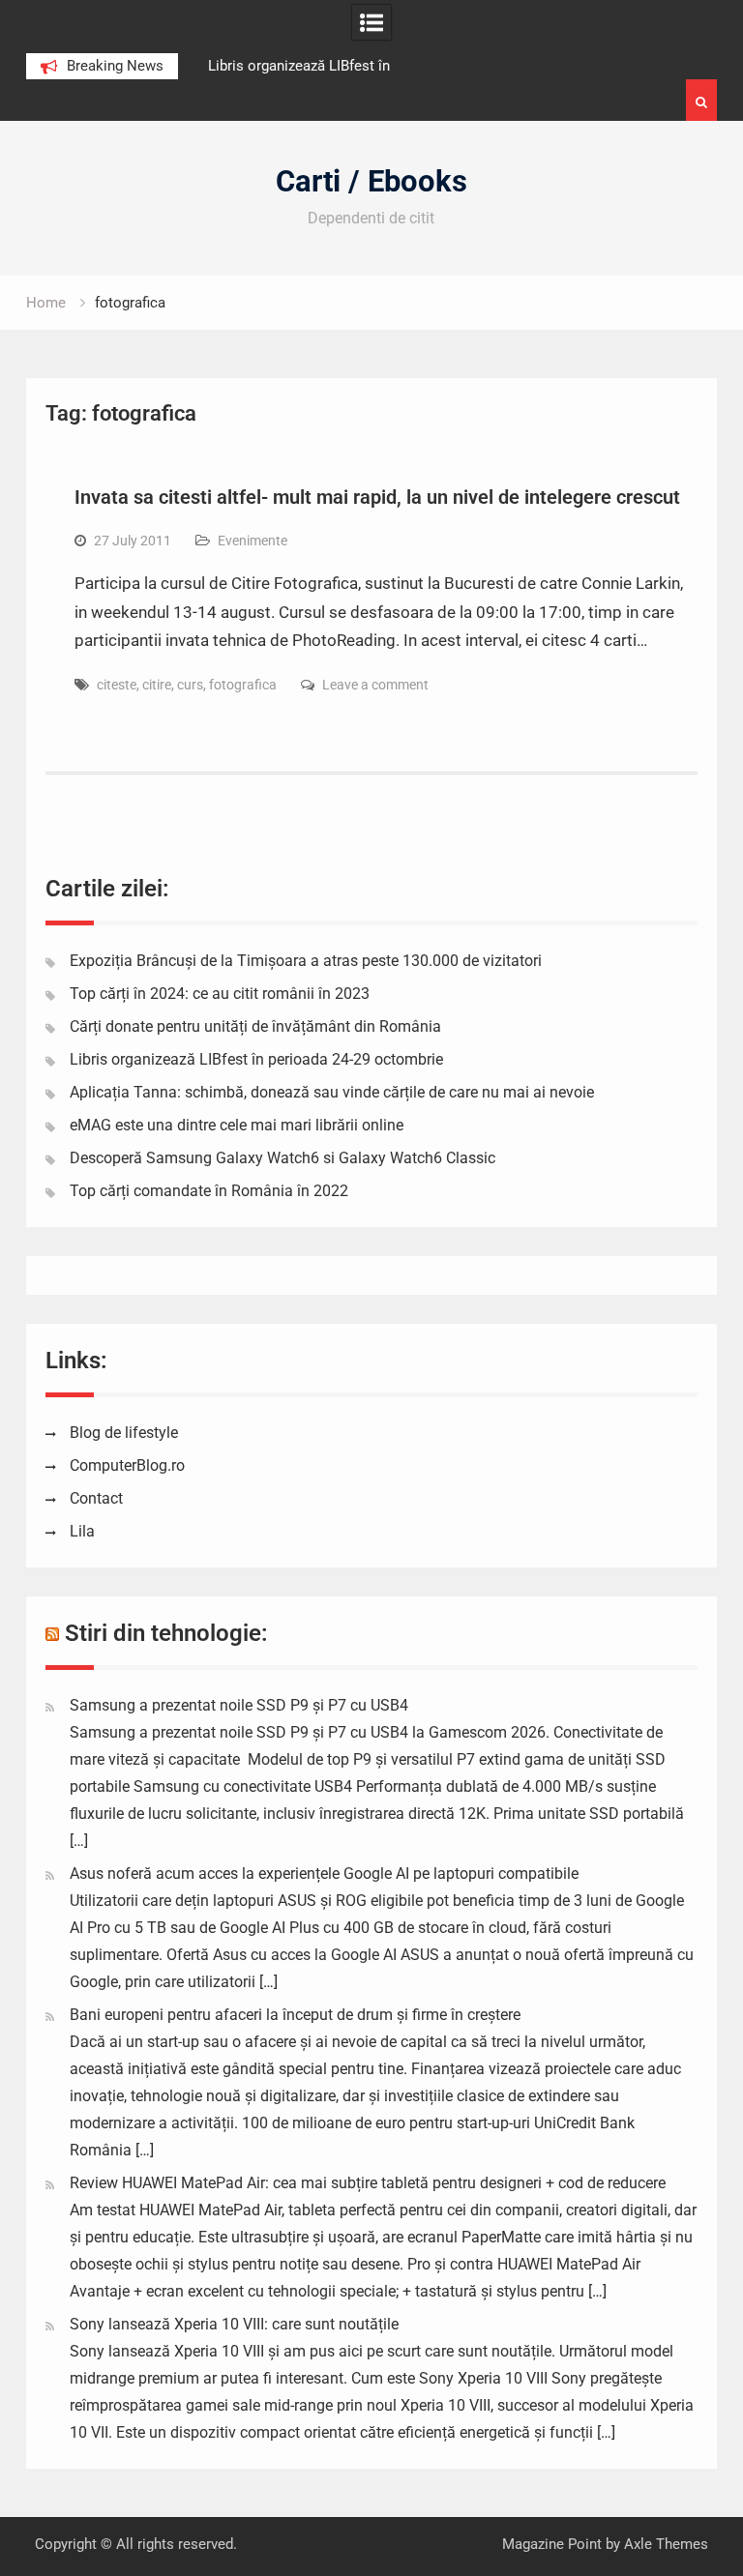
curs (190, 685)
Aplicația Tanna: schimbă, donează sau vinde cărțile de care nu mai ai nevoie (332, 1092)
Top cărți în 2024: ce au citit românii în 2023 (220, 994)
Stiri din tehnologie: (166, 1633)
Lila (82, 1531)
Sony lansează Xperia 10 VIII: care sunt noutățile (234, 2324)
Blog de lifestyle (124, 1433)
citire (157, 685)
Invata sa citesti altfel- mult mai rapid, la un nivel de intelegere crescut (377, 497)
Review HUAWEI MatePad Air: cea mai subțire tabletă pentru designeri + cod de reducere (368, 2183)
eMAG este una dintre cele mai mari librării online (237, 1125)
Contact (96, 1498)
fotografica (243, 685)
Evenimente (253, 541)
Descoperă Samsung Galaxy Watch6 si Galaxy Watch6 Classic (282, 1158)
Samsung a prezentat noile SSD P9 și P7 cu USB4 (239, 1705)
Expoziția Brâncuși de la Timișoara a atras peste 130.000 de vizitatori (306, 961)
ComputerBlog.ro (127, 1465)
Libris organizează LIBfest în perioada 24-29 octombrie (256, 1059)
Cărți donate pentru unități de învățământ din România (255, 1026)
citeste (117, 685)
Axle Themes (666, 2544)
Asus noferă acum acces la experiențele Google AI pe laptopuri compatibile (324, 1873)
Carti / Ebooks (371, 181)
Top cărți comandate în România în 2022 (209, 1191)
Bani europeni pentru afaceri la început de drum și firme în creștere (295, 2015)
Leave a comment (375, 685)
